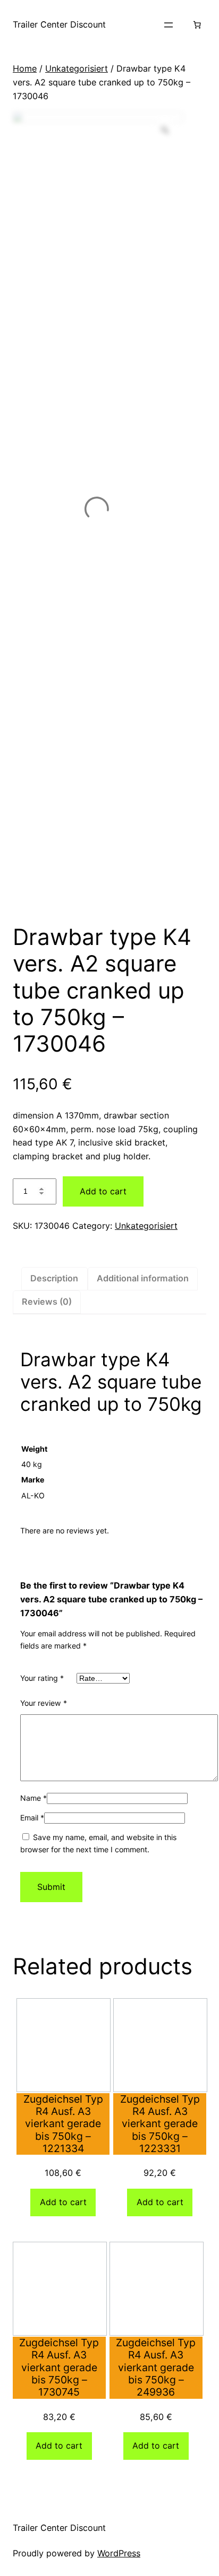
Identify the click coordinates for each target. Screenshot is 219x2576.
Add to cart (103, 1191)
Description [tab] (54, 1278)
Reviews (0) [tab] (47, 1302)
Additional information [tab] (143, 1278)
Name (33, 1798)
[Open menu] (169, 25)
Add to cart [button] (63, 2202)
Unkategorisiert (77, 68)
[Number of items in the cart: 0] (197, 25)
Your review (44, 1703)
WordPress (119, 2553)
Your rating (42, 1678)
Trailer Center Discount (59, 24)
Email (32, 1818)
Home (25, 68)
